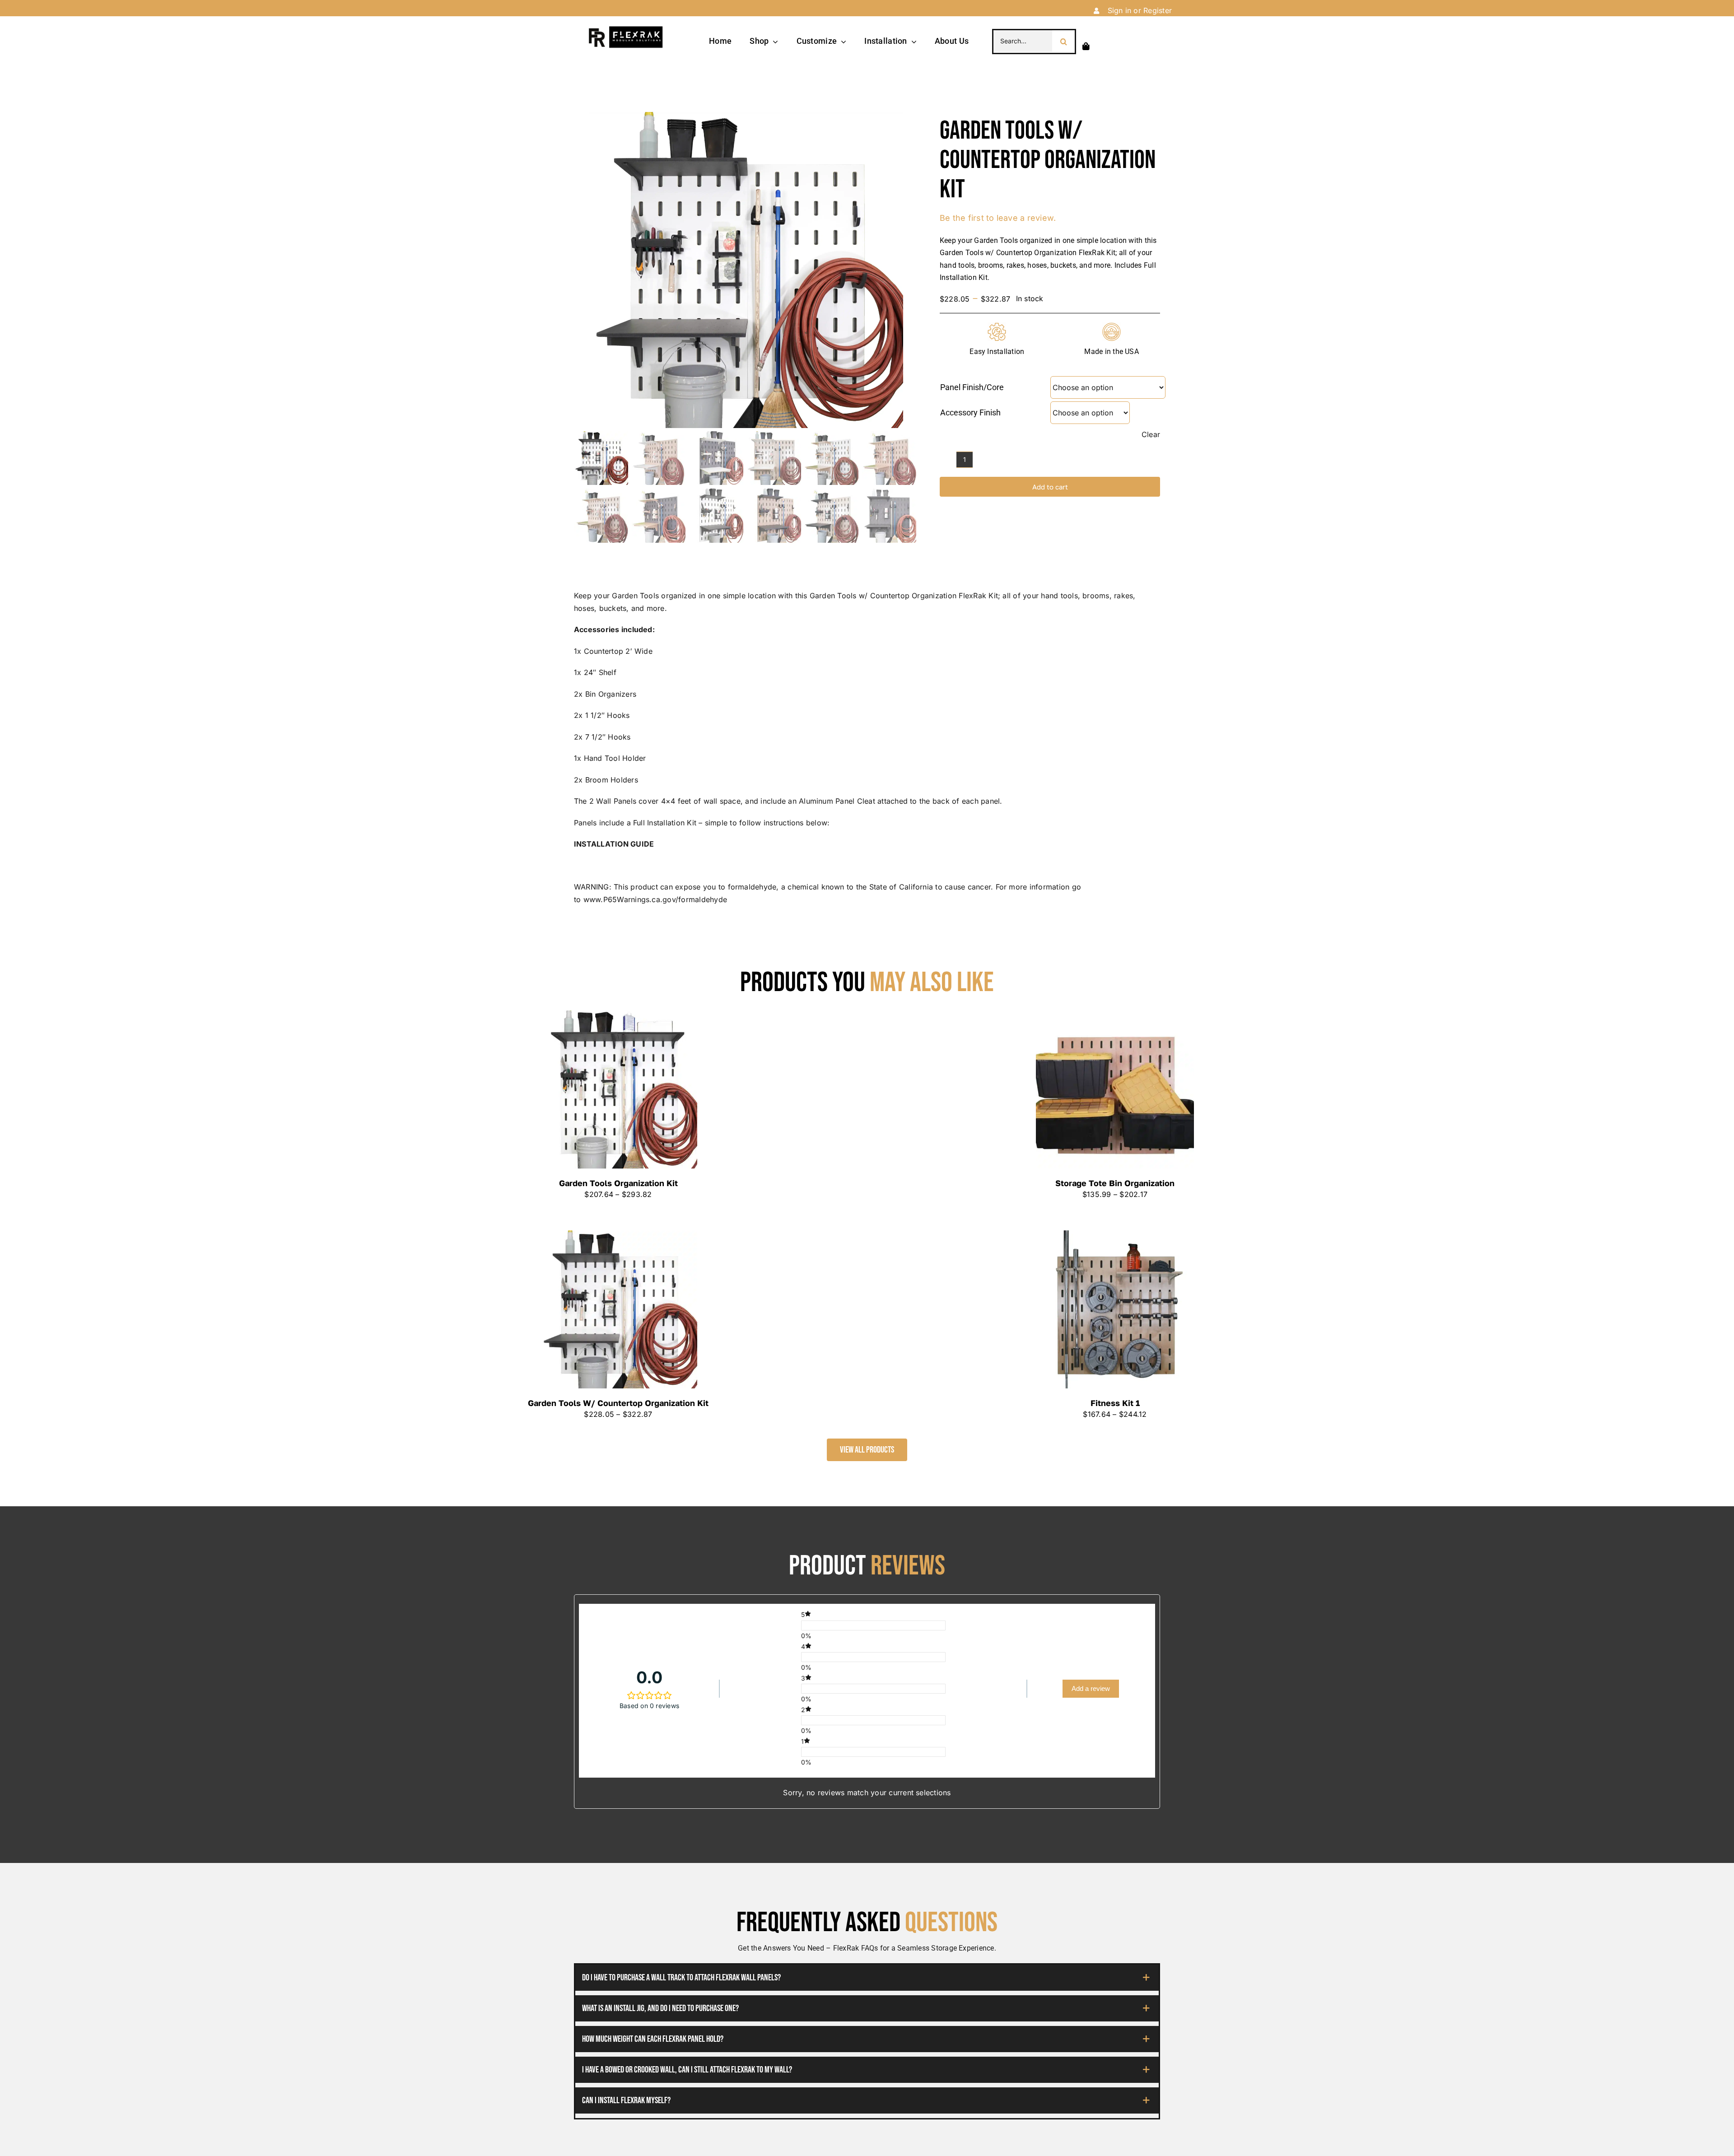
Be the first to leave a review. (998, 218)
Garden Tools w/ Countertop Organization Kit (618, 1403)
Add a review (1091, 1688)
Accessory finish (970, 412)
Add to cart (1050, 487)
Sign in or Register (1140, 10)
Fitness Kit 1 (1115, 1403)
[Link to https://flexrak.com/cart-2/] (1086, 46)
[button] (867, 1978)
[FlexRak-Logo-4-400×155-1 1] (625, 29)
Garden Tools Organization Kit (618, 1183)
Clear (1151, 434)
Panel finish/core (972, 387)
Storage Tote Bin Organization (1115, 1183)
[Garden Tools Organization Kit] (618, 1090)
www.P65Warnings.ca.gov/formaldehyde (655, 899)
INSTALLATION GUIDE (614, 844)
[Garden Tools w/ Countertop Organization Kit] (618, 1309)
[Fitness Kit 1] (1115, 1309)
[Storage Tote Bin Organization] (1115, 1090)
